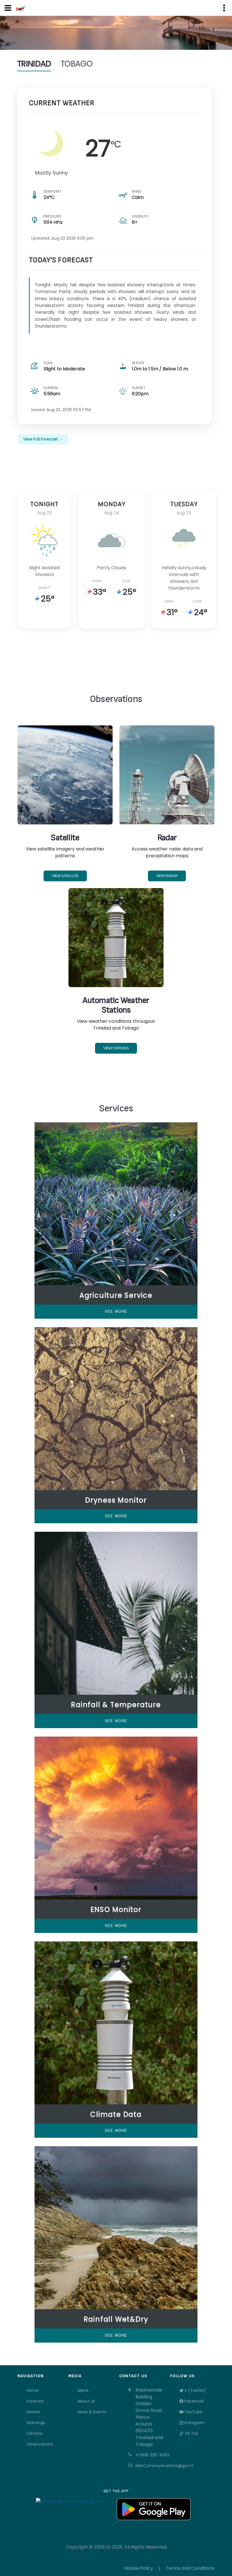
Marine (33, 2412)
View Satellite (65, 876)
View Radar (167, 876)
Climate (35, 2433)
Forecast (35, 2401)
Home (33, 2390)
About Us (86, 2401)
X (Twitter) (195, 2390)
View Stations (116, 1048)
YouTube (193, 2412)
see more (116, 1311)
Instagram (194, 2423)
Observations (40, 2444)
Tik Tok (191, 2433)
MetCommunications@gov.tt (150, 2466)
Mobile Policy (139, 2568)
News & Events (92, 2412)
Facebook (194, 2401)
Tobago (77, 64)
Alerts (83, 2390)
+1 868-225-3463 (150, 2455)
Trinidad (34, 64)
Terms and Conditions (190, 2568)
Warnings (36, 2423)
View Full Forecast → (43, 439)
